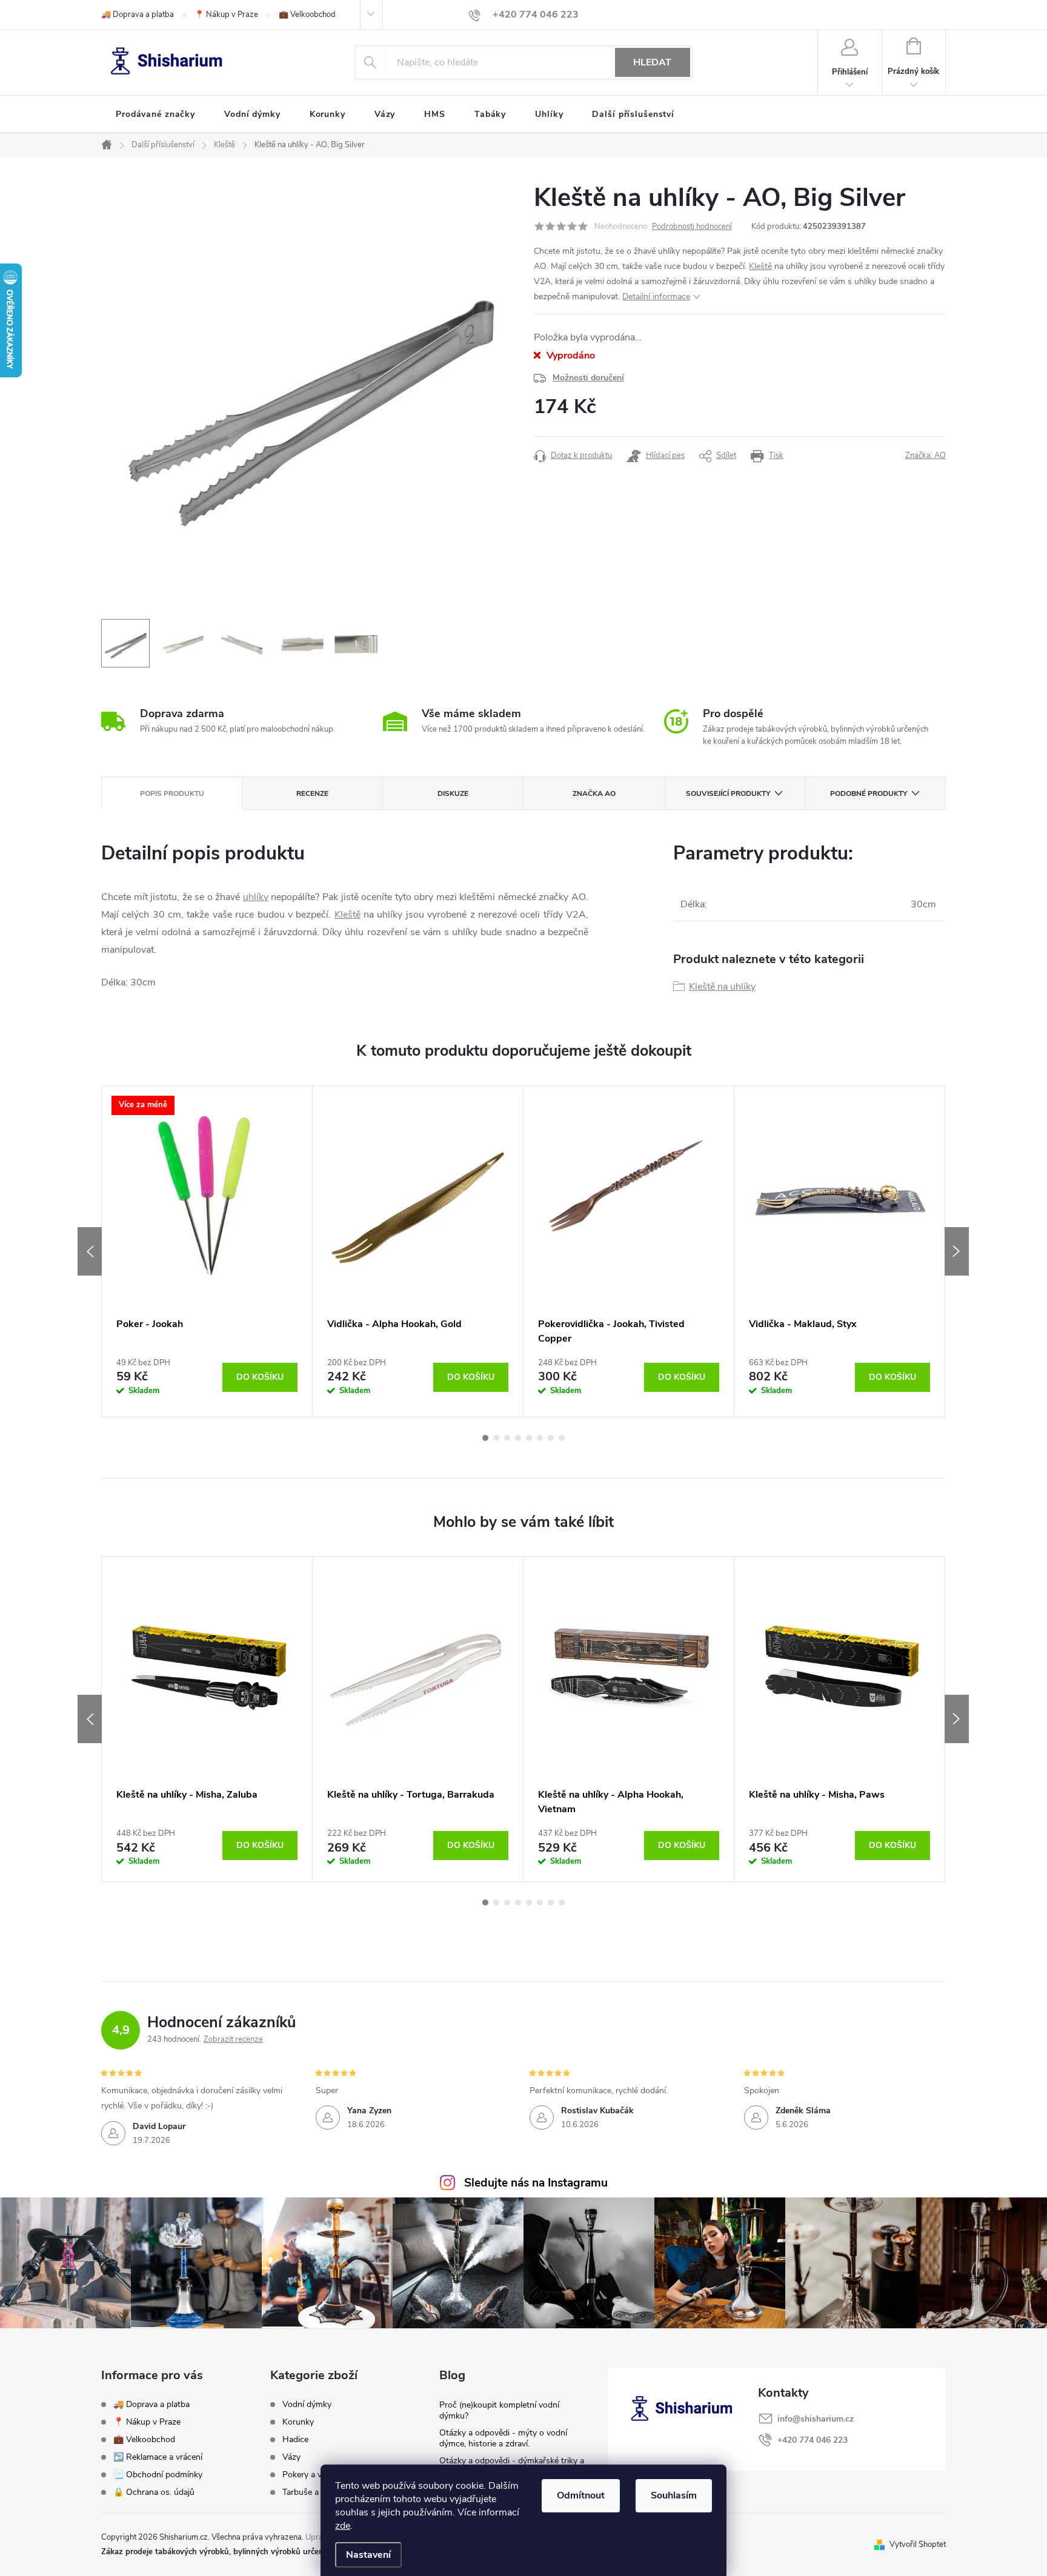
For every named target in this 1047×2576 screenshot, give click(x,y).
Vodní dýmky (307, 2405)
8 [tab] (562, 1438)
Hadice (295, 2440)
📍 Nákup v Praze (226, 15)
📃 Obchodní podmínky (158, 2475)
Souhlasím (674, 2495)
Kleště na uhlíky (722, 987)
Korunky (298, 2422)
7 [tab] (551, 1438)
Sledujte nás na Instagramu (536, 2183)
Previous (90, 1251)
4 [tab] (518, 1438)
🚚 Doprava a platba (138, 15)
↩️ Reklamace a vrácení (158, 2457)
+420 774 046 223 (813, 2440)
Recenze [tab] (312, 793)
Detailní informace (656, 296)
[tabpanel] (207, 1251)
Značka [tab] (594, 793)
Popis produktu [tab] (172, 793)
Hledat (652, 62)
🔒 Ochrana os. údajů (154, 2492)
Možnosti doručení (588, 378)
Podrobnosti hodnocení (692, 227)
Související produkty (728, 793)
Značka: (926, 455)
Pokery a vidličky (314, 2475)
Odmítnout (581, 2495)
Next (957, 1251)
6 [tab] (540, 1438)
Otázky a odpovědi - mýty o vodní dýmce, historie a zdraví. (503, 2438)
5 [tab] (529, 1438)
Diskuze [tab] (453, 793)
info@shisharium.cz (816, 2419)
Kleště (760, 266)
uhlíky (256, 897)
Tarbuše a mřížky (314, 2492)
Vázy (291, 2457)
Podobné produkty (869, 793)
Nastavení (368, 2555)
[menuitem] (155, 114)
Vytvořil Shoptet (918, 2545)
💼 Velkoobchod (307, 15)
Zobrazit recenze (233, 2039)
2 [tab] (496, 1438)
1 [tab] (485, 1438)
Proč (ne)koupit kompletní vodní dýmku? (499, 2410)
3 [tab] (507, 1438)
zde (343, 2526)
